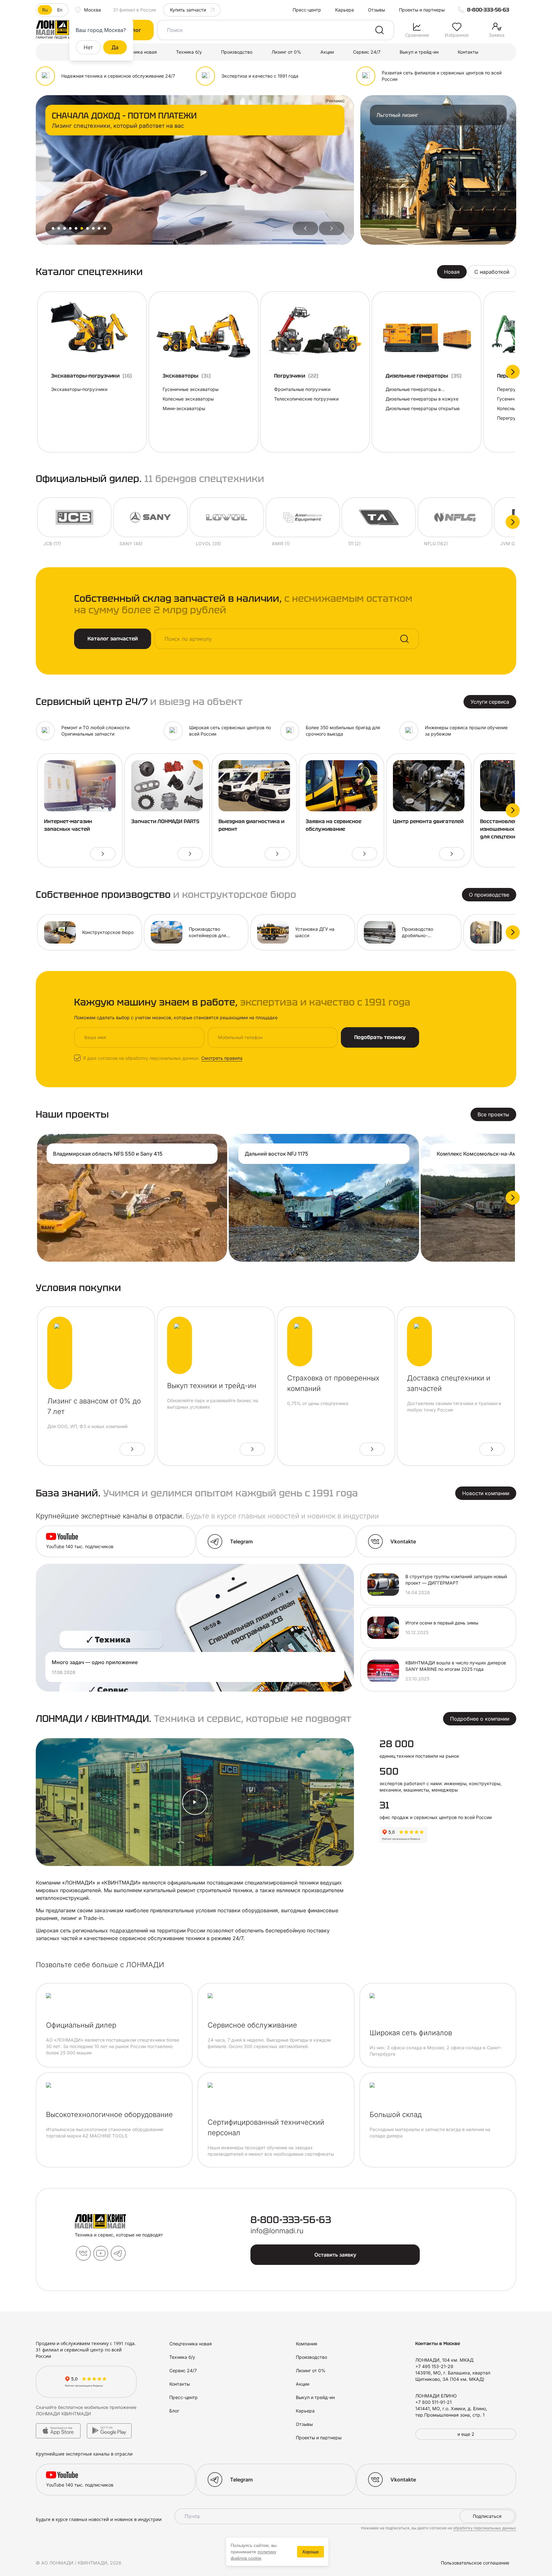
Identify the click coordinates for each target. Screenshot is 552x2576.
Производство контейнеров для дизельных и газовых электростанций (212, 933)
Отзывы (376, 10)
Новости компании (486, 1493)
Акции (327, 52)
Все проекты (493, 1114)
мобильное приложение (110, 2407)
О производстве (489, 895)
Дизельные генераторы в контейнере (413, 390)
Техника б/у (189, 52)
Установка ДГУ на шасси (315, 932)
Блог (174, 2411)
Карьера (345, 10)
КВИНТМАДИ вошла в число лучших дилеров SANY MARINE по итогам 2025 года (456, 1666)
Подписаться (487, 2516)
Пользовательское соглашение (475, 2563)
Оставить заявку (335, 2255)
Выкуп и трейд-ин (419, 52)
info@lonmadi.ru (277, 2231)
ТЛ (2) (354, 543)
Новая (452, 272)
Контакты (468, 52)
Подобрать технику (380, 1037)
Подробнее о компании (480, 1719)
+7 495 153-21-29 (434, 2366)
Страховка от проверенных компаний (333, 1383)
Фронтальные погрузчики (302, 389)
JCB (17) (52, 543)
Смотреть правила (222, 1058)
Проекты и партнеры (422, 10)
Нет (88, 47)
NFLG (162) (436, 543)
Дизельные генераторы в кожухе (422, 399)
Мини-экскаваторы (184, 408)
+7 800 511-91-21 (433, 2402)
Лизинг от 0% (286, 52)
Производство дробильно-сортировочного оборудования (420, 933)
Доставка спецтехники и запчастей (449, 1383)
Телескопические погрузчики (306, 399)
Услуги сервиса (490, 702)
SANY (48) (131, 543)
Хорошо (310, 2552)
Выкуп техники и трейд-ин (212, 1386)
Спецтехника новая (136, 52)
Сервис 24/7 (367, 52)
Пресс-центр (307, 10)
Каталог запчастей (113, 639)
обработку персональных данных (485, 2528)
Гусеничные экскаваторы (191, 389)
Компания (307, 2344)
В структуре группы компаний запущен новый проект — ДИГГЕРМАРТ (456, 1580)
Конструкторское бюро (108, 932)
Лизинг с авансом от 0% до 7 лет (94, 1406)
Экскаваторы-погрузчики (79, 389)
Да (115, 47)
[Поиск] (379, 30)
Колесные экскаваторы (188, 399)
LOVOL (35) (208, 543)
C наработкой (492, 272)
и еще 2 (466, 2434)
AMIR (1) (281, 543)
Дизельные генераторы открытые (423, 408)
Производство (237, 52)
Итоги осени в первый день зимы (442, 1623)
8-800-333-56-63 (488, 10)
